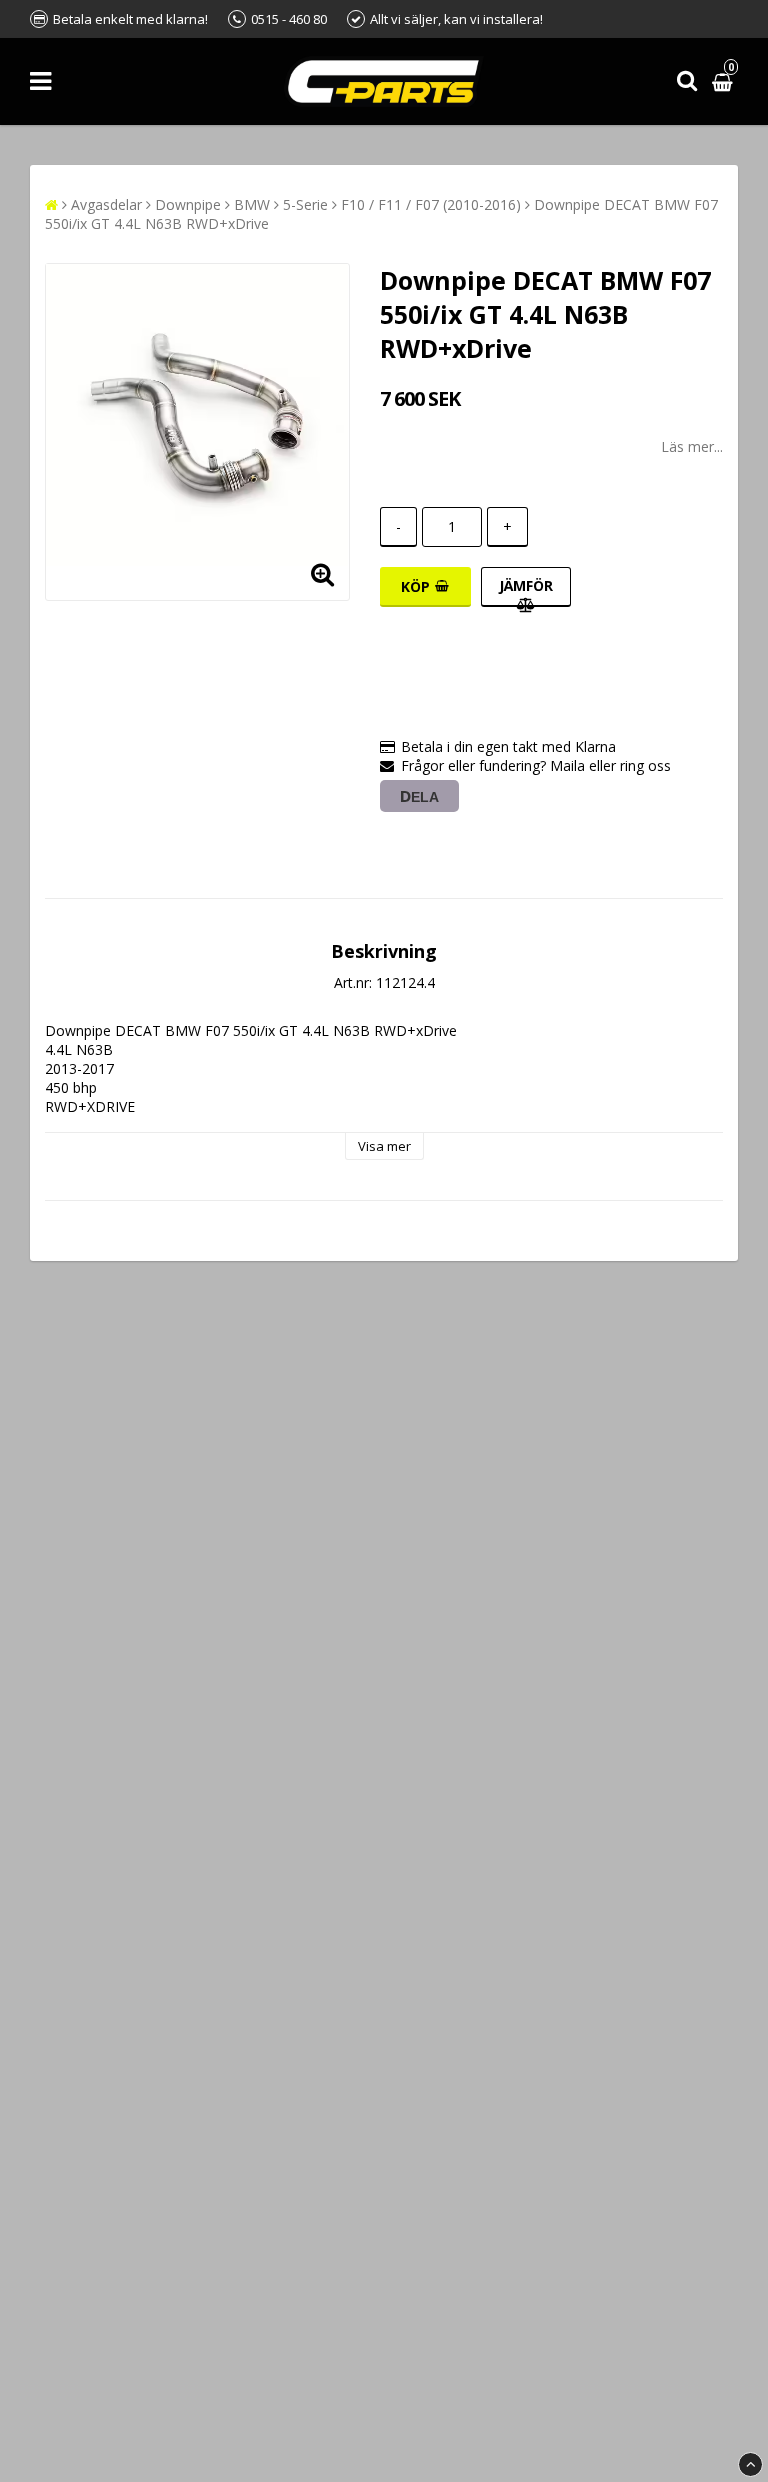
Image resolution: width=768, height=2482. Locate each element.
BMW (252, 204)
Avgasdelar (106, 204)
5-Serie (305, 204)
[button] (725, 81)
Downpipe (188, 204)
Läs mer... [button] (692, 446)
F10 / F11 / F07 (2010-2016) (431, 204)
